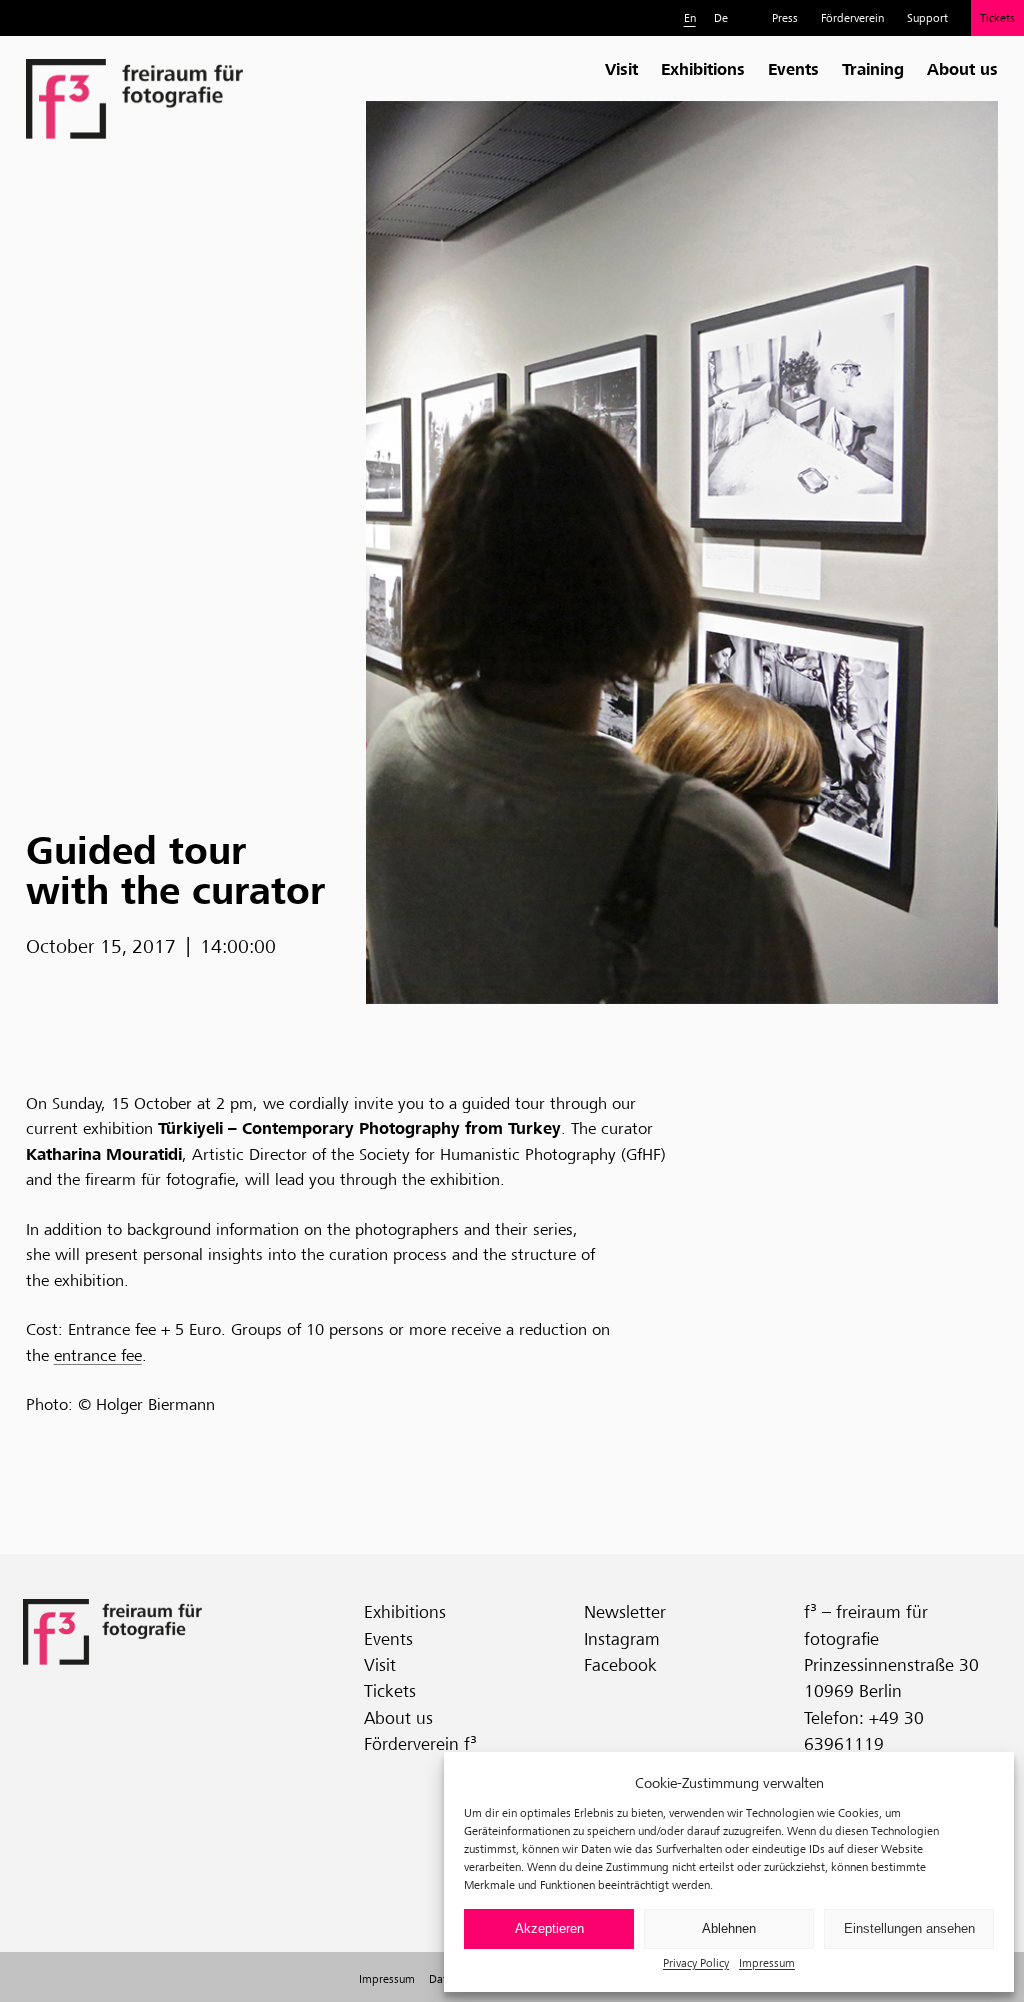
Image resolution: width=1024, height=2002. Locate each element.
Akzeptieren (549, 1928)
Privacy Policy (696, 1962)
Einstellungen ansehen (909, 1928)
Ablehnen (729, 1928)
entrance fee (98, 1355)
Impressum (767, 1962)
